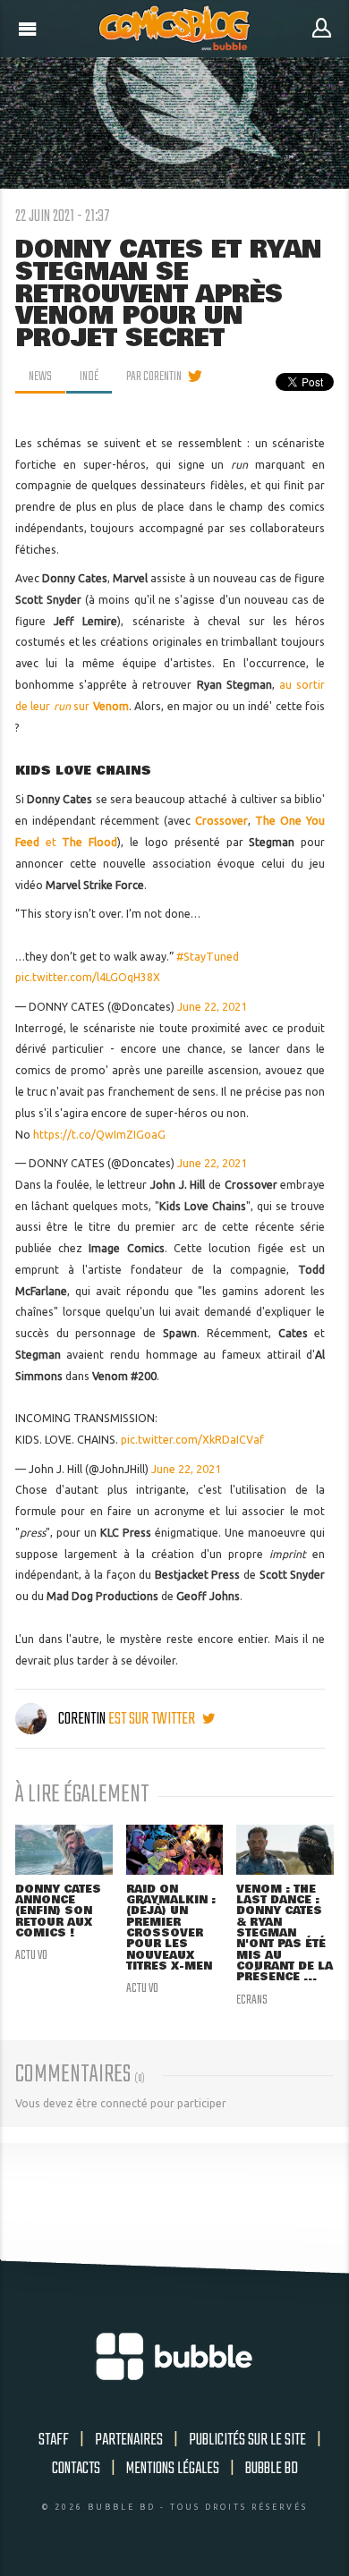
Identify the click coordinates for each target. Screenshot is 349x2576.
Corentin (82, 1719)
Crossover (221, 821)
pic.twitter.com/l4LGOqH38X (88, 977)
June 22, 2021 (212, 1007)
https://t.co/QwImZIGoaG (99, 1135)
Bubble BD (272, 2469)
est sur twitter (153, 1719)
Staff (54, 2440)
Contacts (76, 2469)
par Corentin (154, 377)
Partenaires (129, 2440)
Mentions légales (173, 2469)
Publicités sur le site (247, 2440)
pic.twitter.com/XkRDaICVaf (192, 1440)
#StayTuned (208, 957)
